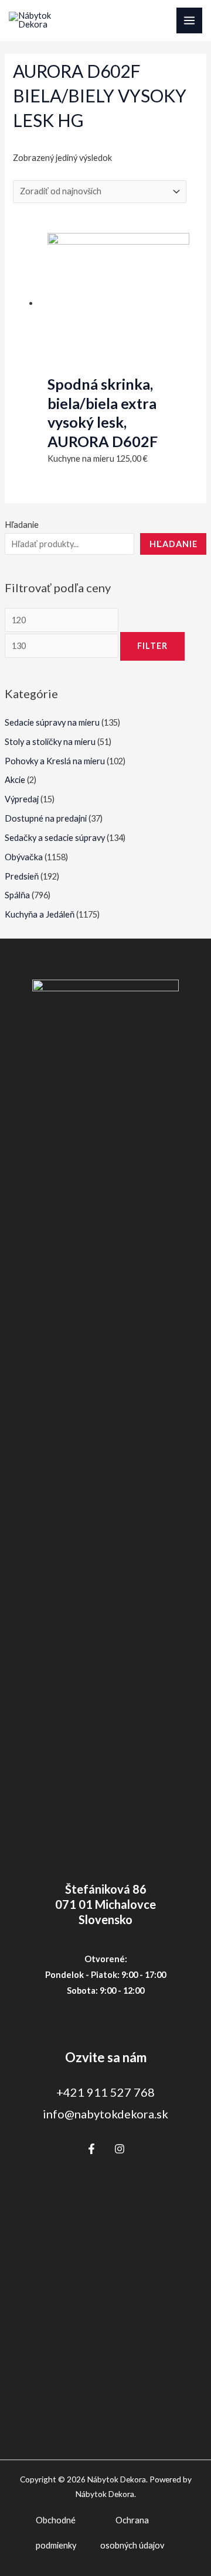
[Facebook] (91, 2149)
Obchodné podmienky (56, 2533)
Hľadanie (22, 525)
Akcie (15, 780)
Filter (152, 646)
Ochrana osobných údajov (132, 2533)
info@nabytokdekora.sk (105, 2114)
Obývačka (24, 857)
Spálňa (17, 895)
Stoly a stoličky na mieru (50, 742)
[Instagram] (120, 2149)
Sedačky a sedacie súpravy (55, 838)
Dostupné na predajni (46, 818)
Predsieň (22, 876)
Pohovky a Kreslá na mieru (55, 761)
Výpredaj (22, 799)
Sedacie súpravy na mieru (52, 722)
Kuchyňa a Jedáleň (40, 914)
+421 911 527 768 (105, 2092)
